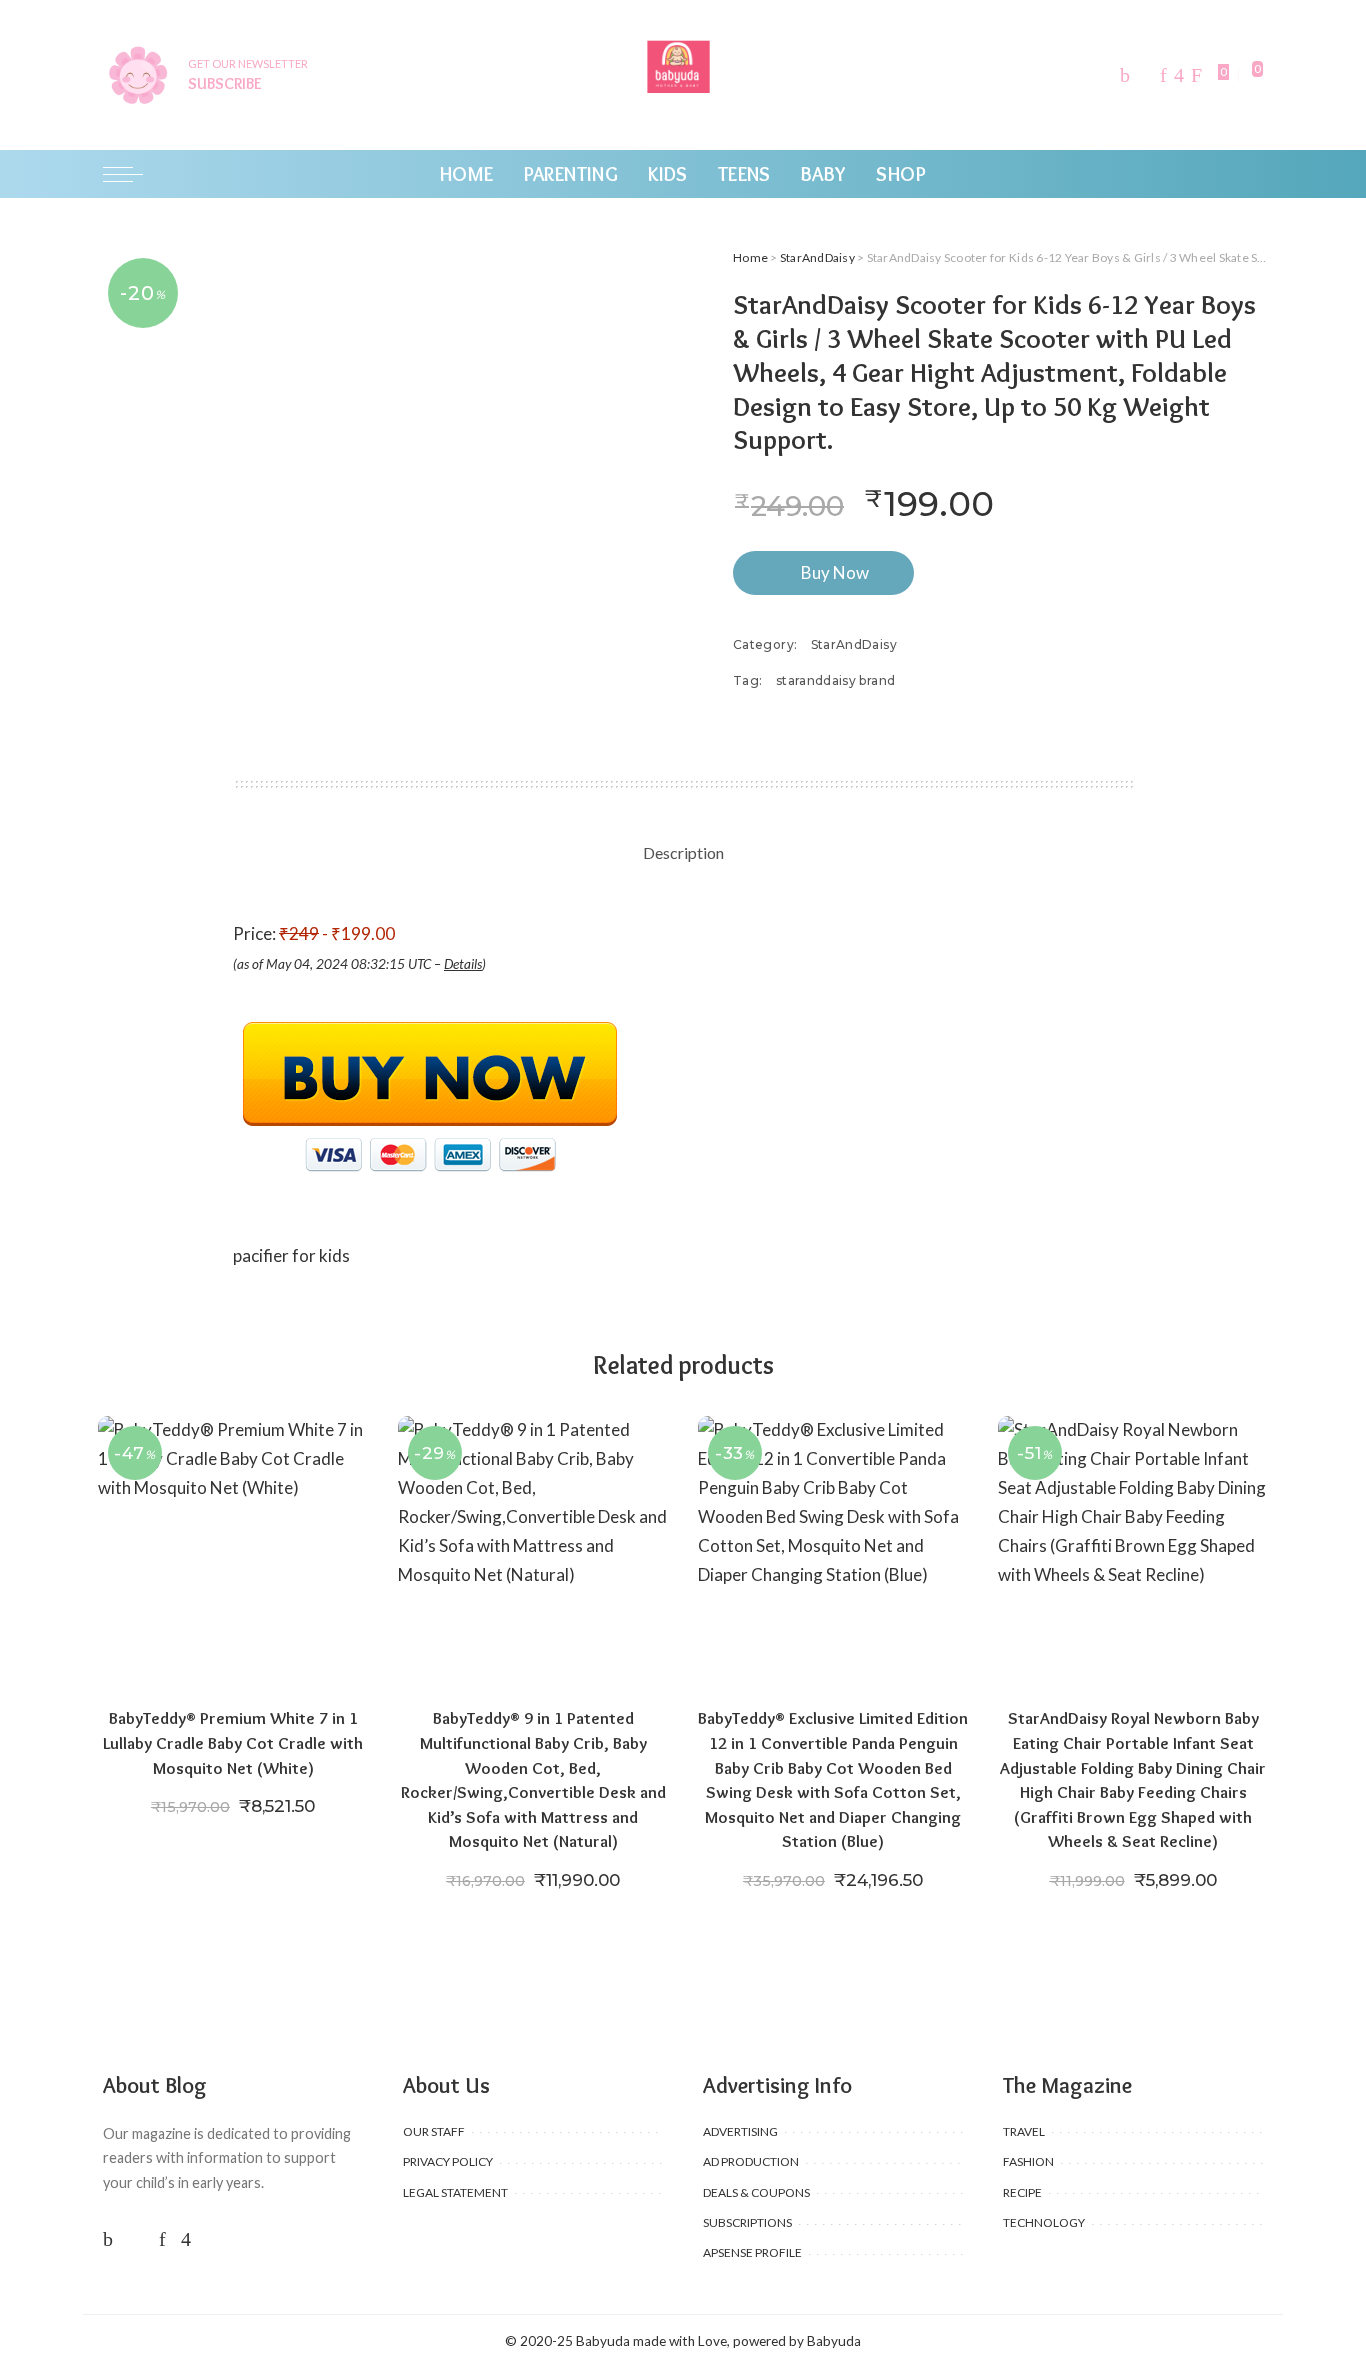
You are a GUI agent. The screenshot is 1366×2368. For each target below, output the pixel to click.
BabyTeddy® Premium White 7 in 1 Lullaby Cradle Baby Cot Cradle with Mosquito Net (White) (233, 1742)
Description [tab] (683, 852)
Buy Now (835, 572)
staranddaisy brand (835, 680)
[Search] (1251, 174)
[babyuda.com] (683, 75)
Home (750, 257)
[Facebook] (1125, 75)
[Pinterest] (1163, 75)
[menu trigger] (133, 174)
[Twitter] (1145, 75)
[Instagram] (1179, 75)
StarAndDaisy (817, 257)
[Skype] (1196, 75)
